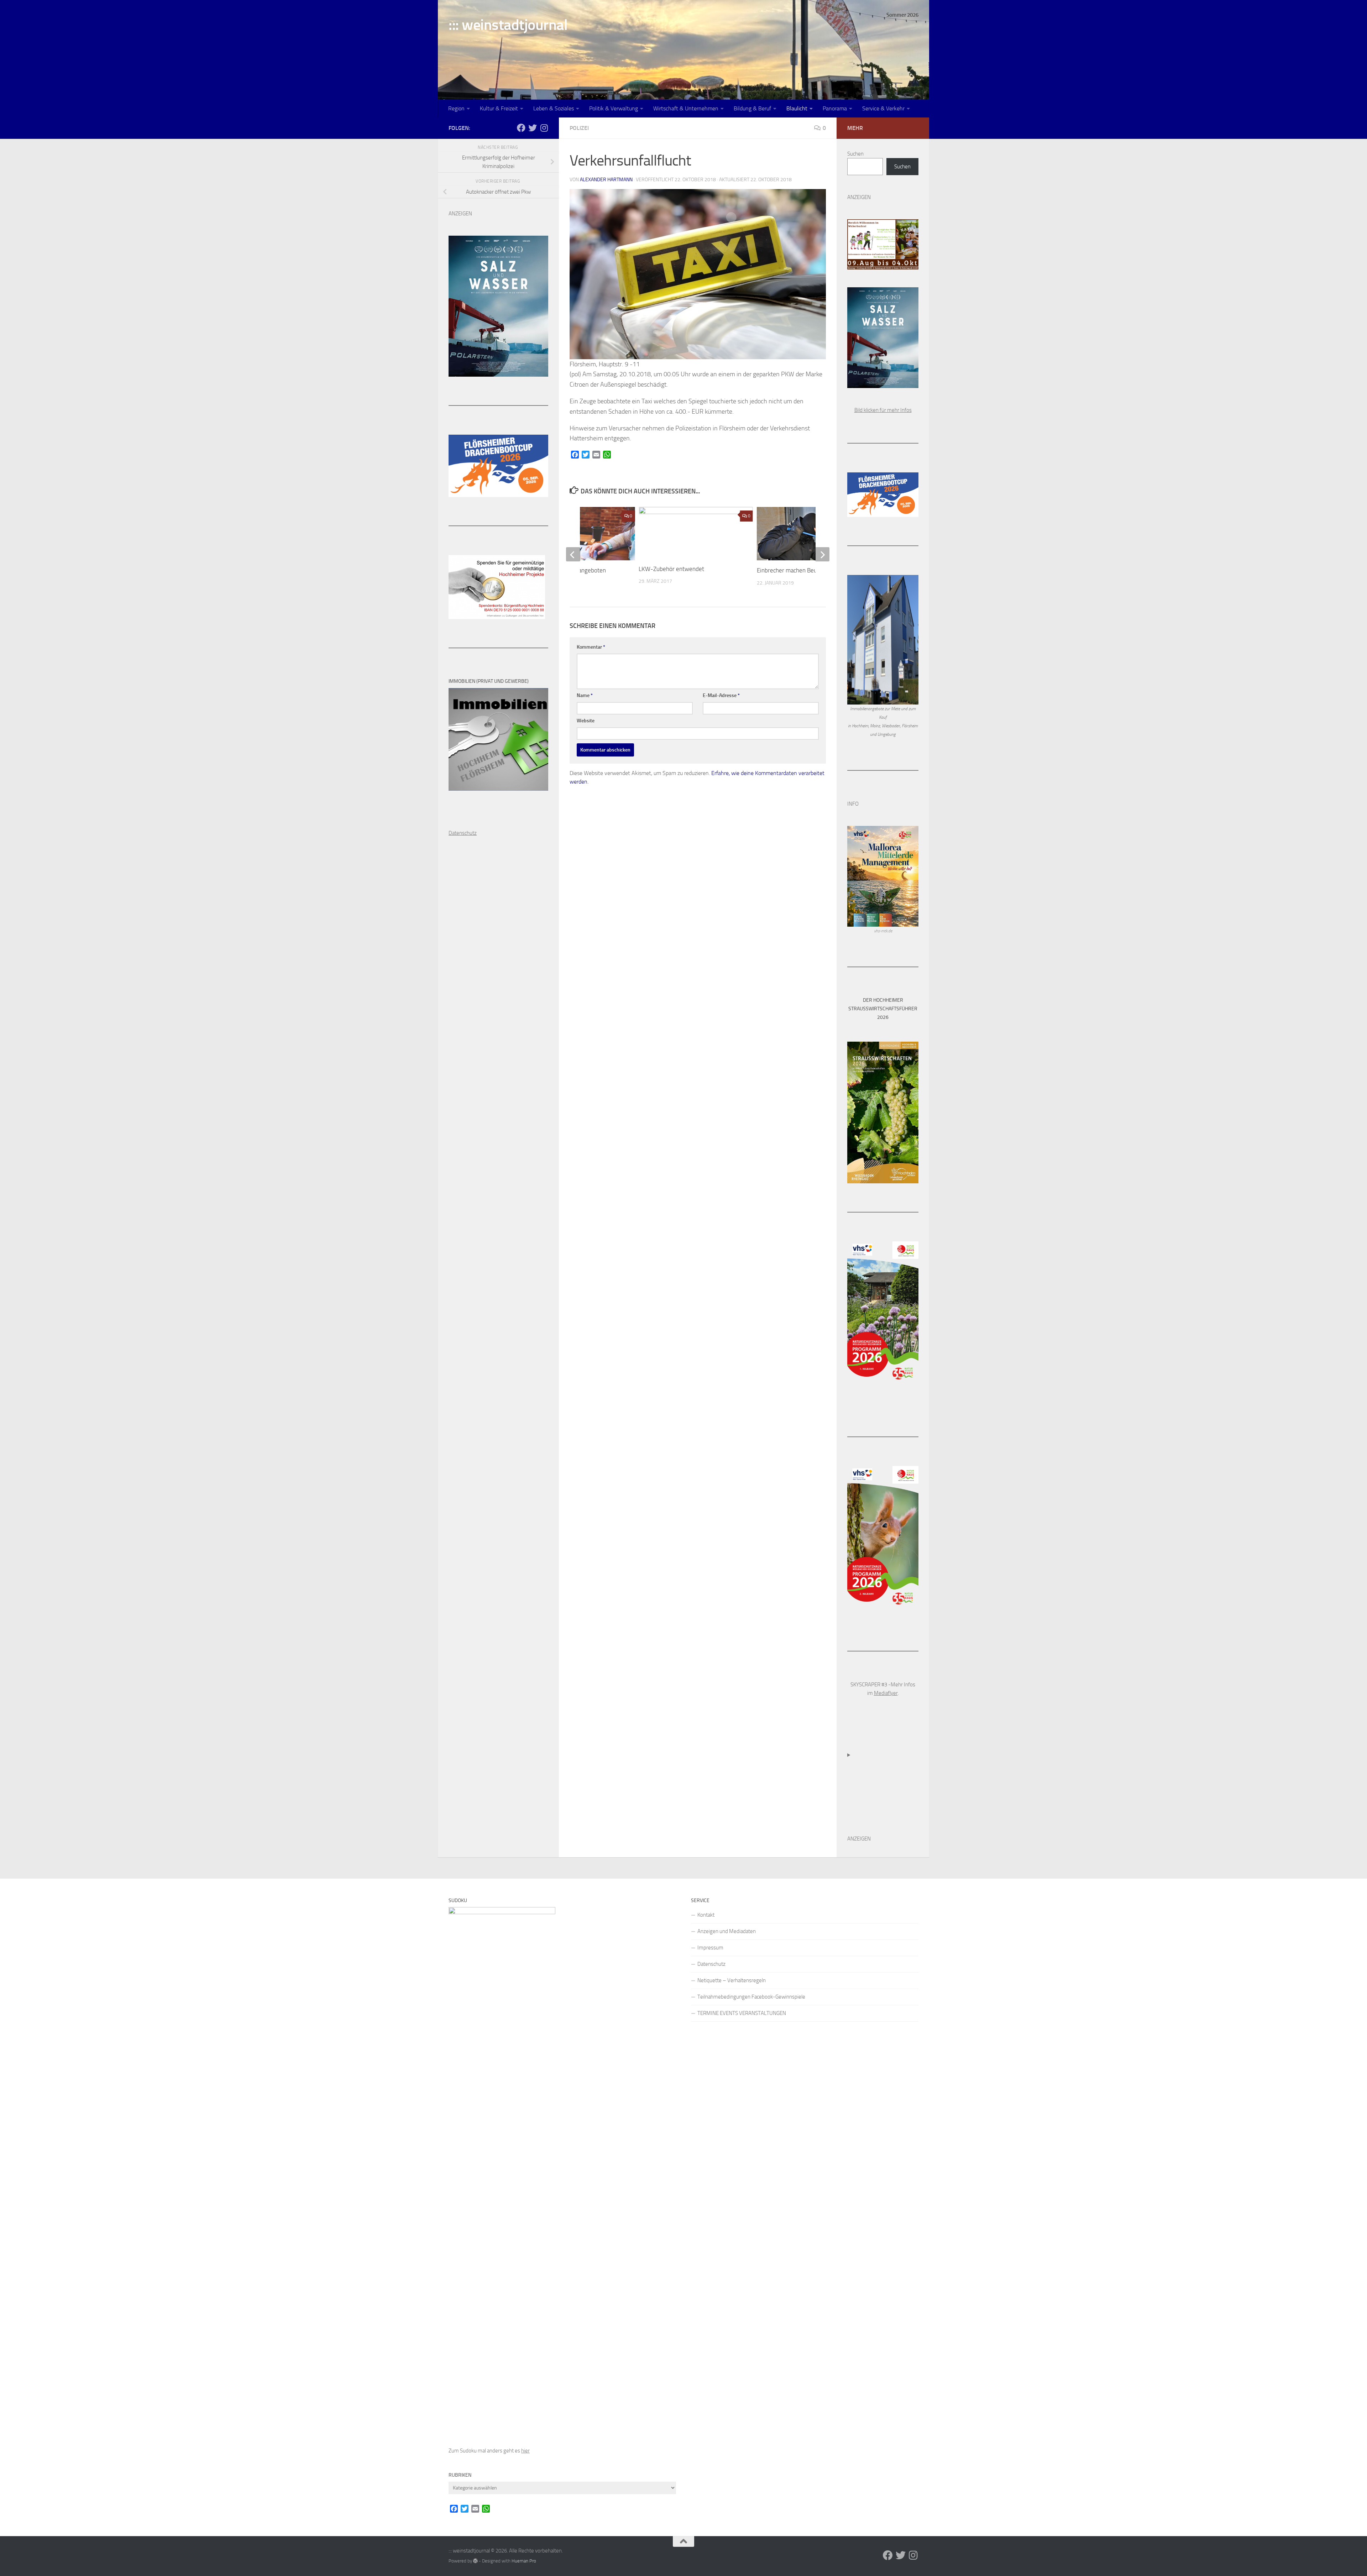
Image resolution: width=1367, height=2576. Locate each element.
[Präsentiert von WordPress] (475, 2561)
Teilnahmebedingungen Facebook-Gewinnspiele (751, 1997)
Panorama (835, 108)
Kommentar (591, 647)
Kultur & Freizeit (499, 108)
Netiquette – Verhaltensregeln (732, 1980)
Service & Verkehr (883, 108)
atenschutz (464, 833)
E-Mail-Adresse (721, 695)
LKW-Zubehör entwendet (671, 569)
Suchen (855, 154)
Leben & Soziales (554, 108)
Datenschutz (711, 1964)
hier (525, 2451)
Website (586, 721)
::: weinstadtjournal (508, 25)
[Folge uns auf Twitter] (533, 128)
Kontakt (706, 1915)
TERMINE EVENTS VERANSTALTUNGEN (742, 2013)
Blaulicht (797, 108)
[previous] (573, 554)
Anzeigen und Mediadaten (727, 1931)
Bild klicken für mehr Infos (883, 410)
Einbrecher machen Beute (790, 570)
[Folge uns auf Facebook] (521, 128)
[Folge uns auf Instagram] (544, 128)
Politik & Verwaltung (614, 108)
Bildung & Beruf (752, 108)
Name (585, 695)
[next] (822, 554)
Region (456, 108)
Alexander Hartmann (606, 180)
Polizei (579, 128)
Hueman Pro (524, 2561)
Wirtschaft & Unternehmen (686, 108)
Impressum (710, 1948)
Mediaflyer (886, 1693)
